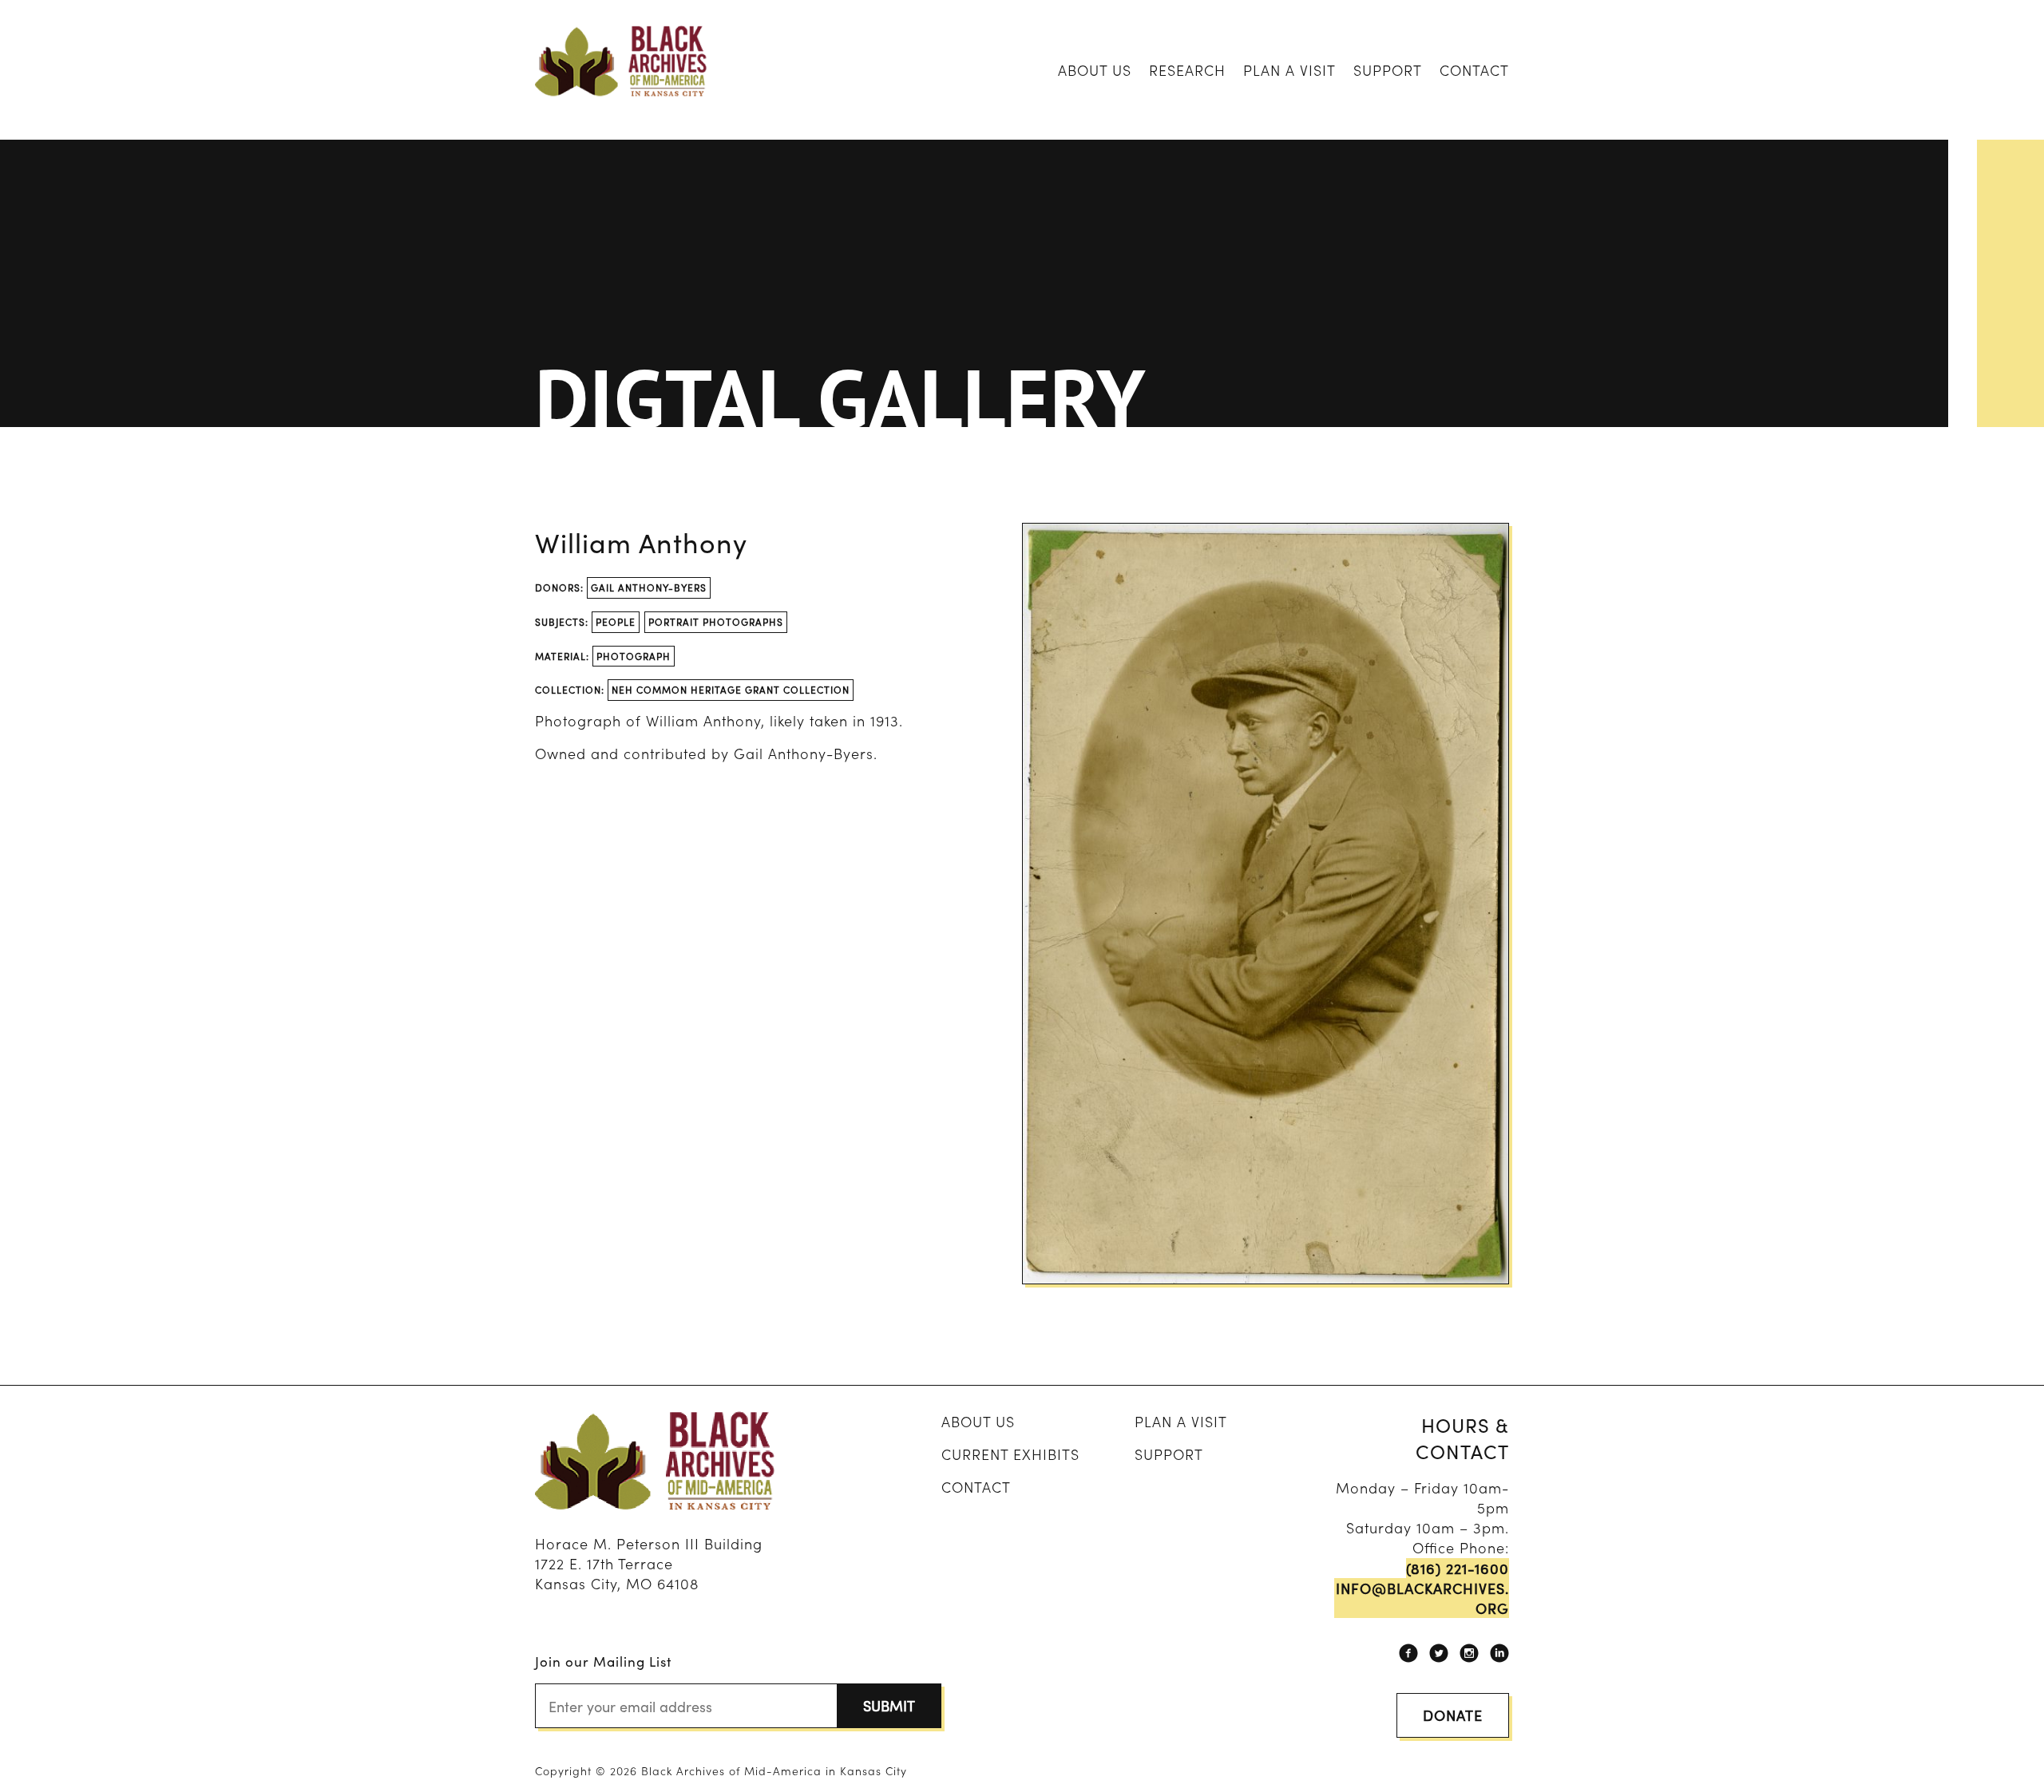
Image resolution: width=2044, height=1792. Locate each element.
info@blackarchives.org (1422, 1598)
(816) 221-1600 (1458, 1568)
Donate (1453, 1715)
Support (1388, 70)
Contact (1474, 70)
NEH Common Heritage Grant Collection (731, 689)
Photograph (634, 656)
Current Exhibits (1010, 1454)
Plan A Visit (1289, 70)
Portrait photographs (716, 621)
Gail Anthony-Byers (649, 587)
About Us (1095, 70)
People (616, 621)
